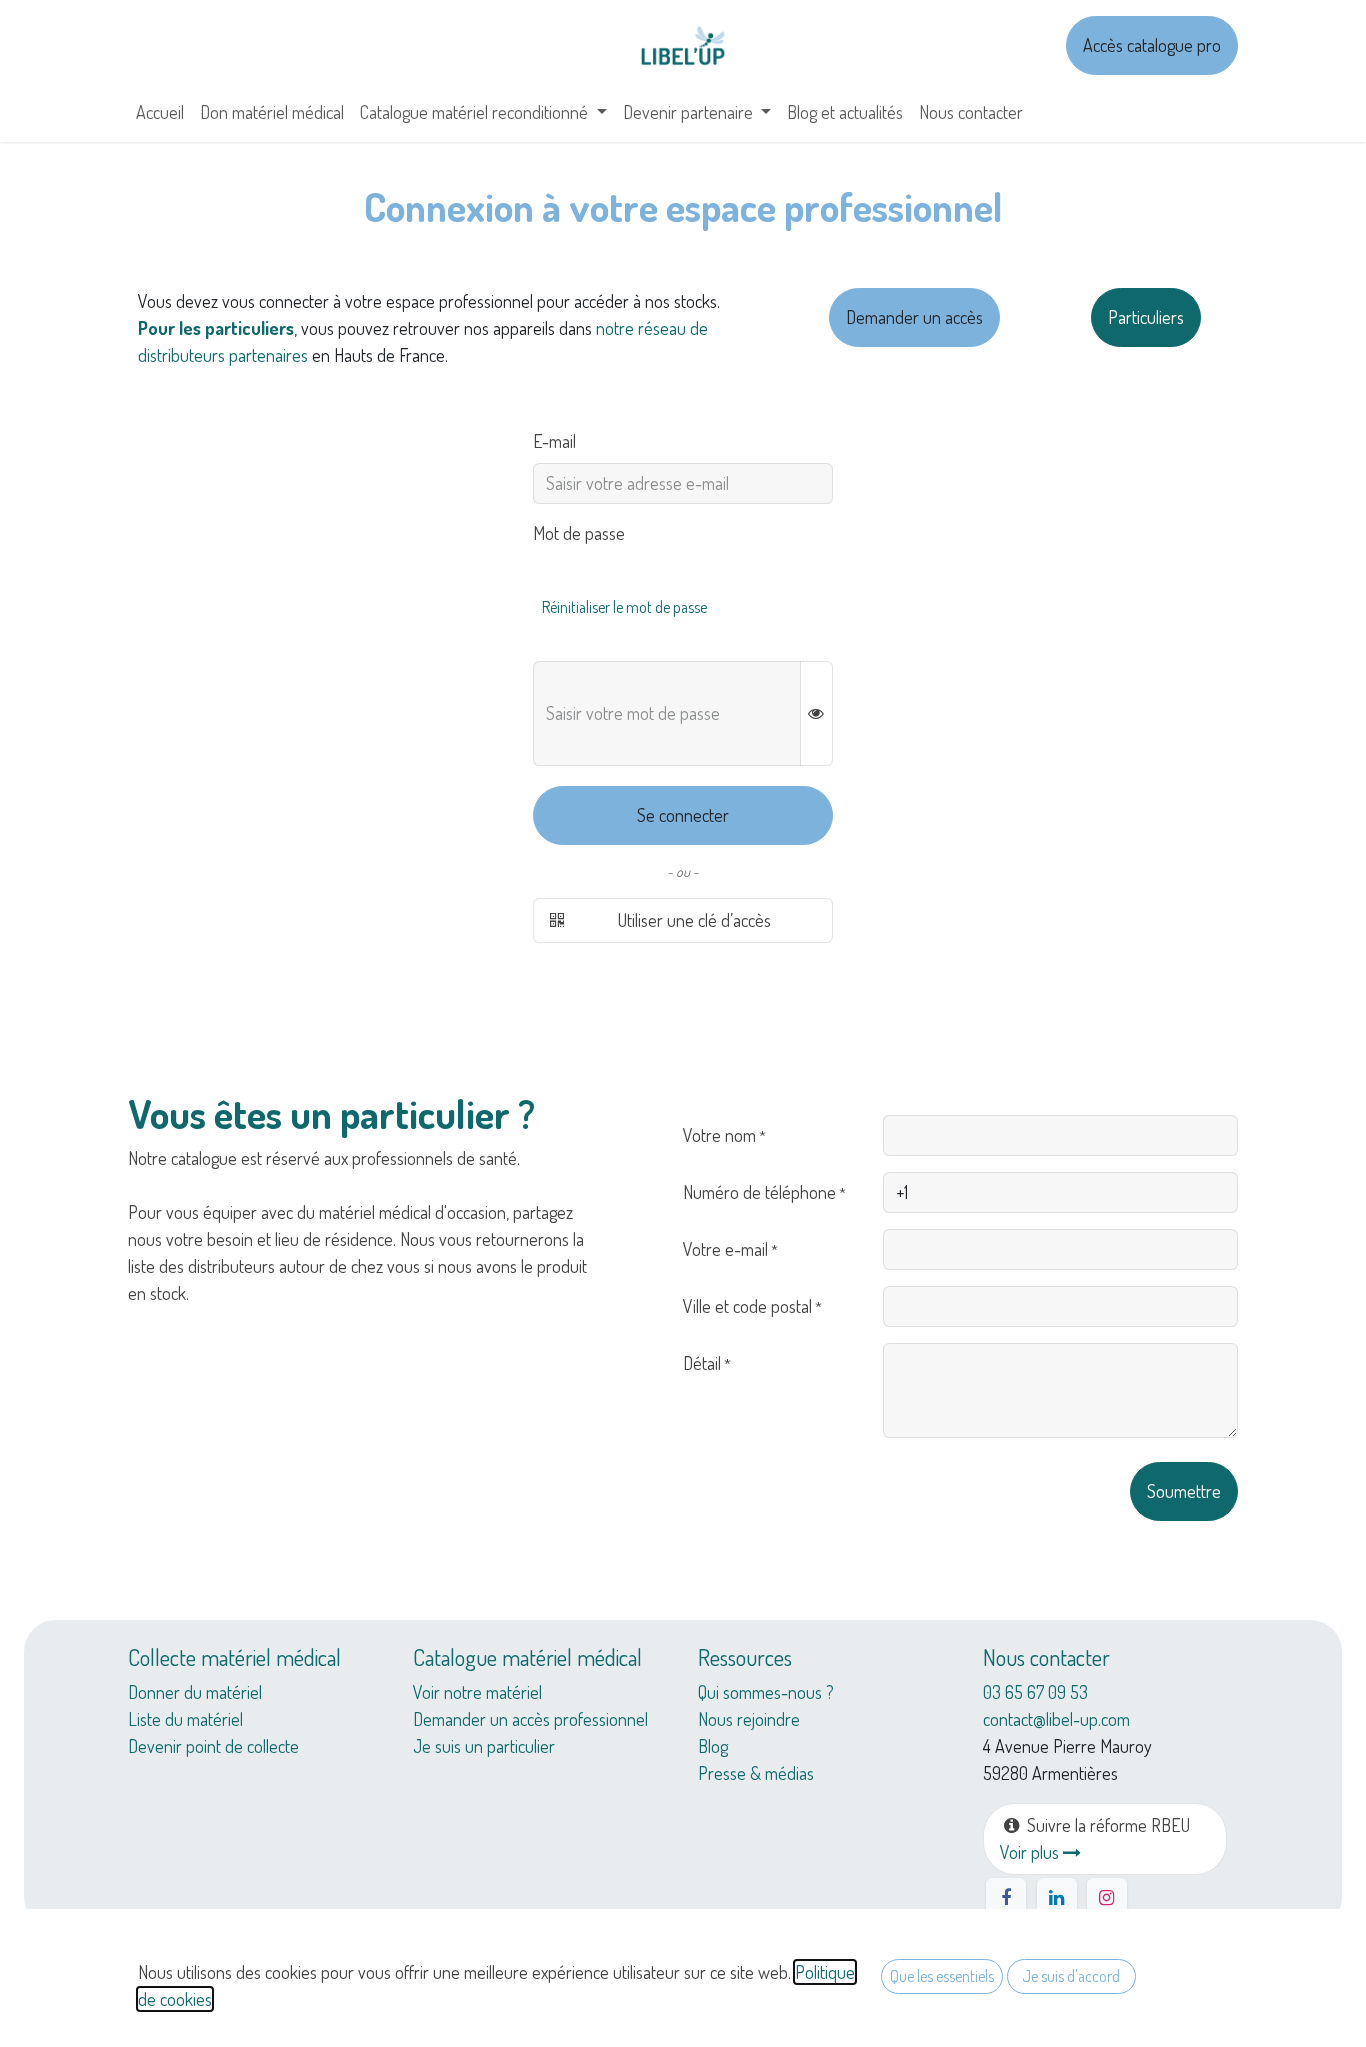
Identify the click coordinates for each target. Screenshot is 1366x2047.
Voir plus (1031, 1852)
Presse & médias (756, 1773)
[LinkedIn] (1057, 1898)
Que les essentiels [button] (942, 1976)
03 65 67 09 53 (1035, 1692)
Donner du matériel (195, 1692)
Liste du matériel (185, 1719)
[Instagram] (1107, 1898)
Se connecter (683, 815)
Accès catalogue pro (1152, 45)
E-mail (554, 441)
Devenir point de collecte (213, 1746)
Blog (713, 1746)
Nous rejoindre (749, 1719)
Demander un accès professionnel (530, 1719)
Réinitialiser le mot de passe (624, 607)
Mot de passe (579, 533)
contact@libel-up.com (1056, 1719)
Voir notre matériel (477, 1692)
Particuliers (1146, 317)
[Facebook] (1006, 1898)
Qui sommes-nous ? (766, 1692)
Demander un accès (914, 317)
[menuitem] (160, 112)
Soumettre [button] (1184, 1491)
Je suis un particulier (484, 1746)
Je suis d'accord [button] (1071, 1976)
